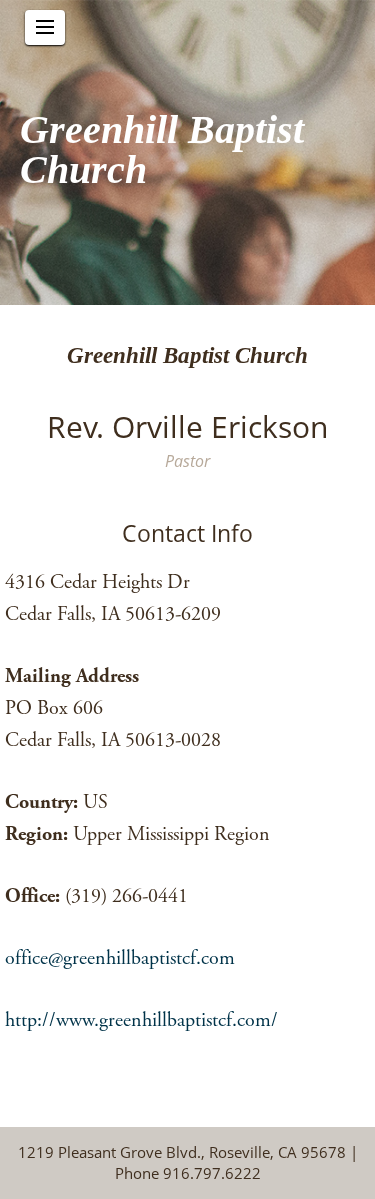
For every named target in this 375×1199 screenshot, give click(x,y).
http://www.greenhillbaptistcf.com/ (141, 1020)
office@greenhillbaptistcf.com (120, 958)
